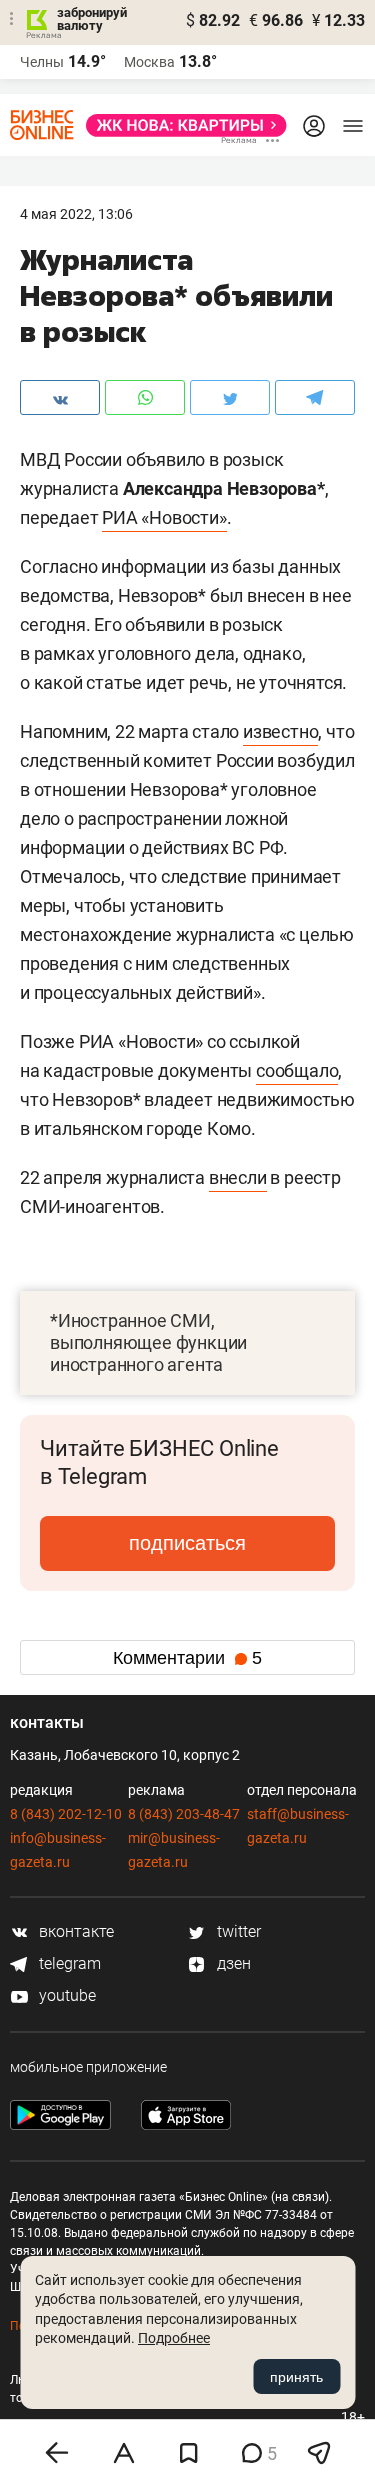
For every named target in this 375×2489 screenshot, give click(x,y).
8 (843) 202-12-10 (66, 1814)
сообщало (297, 1070)
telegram (68, 1963)
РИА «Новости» (164, 517)
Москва (149, 62)
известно (280, 731)
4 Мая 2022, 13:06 (76, 214)
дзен (232, 1963)
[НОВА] (180, 125)
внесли (238, 1177)
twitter (237, 1931)
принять (296, 2377)
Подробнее (174, 2338)
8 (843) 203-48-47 (184, 1814)
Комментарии (187, 1658)
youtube (65, 1995)
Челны (42, 62)
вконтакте (74, 1931)
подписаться (187, 1543)
